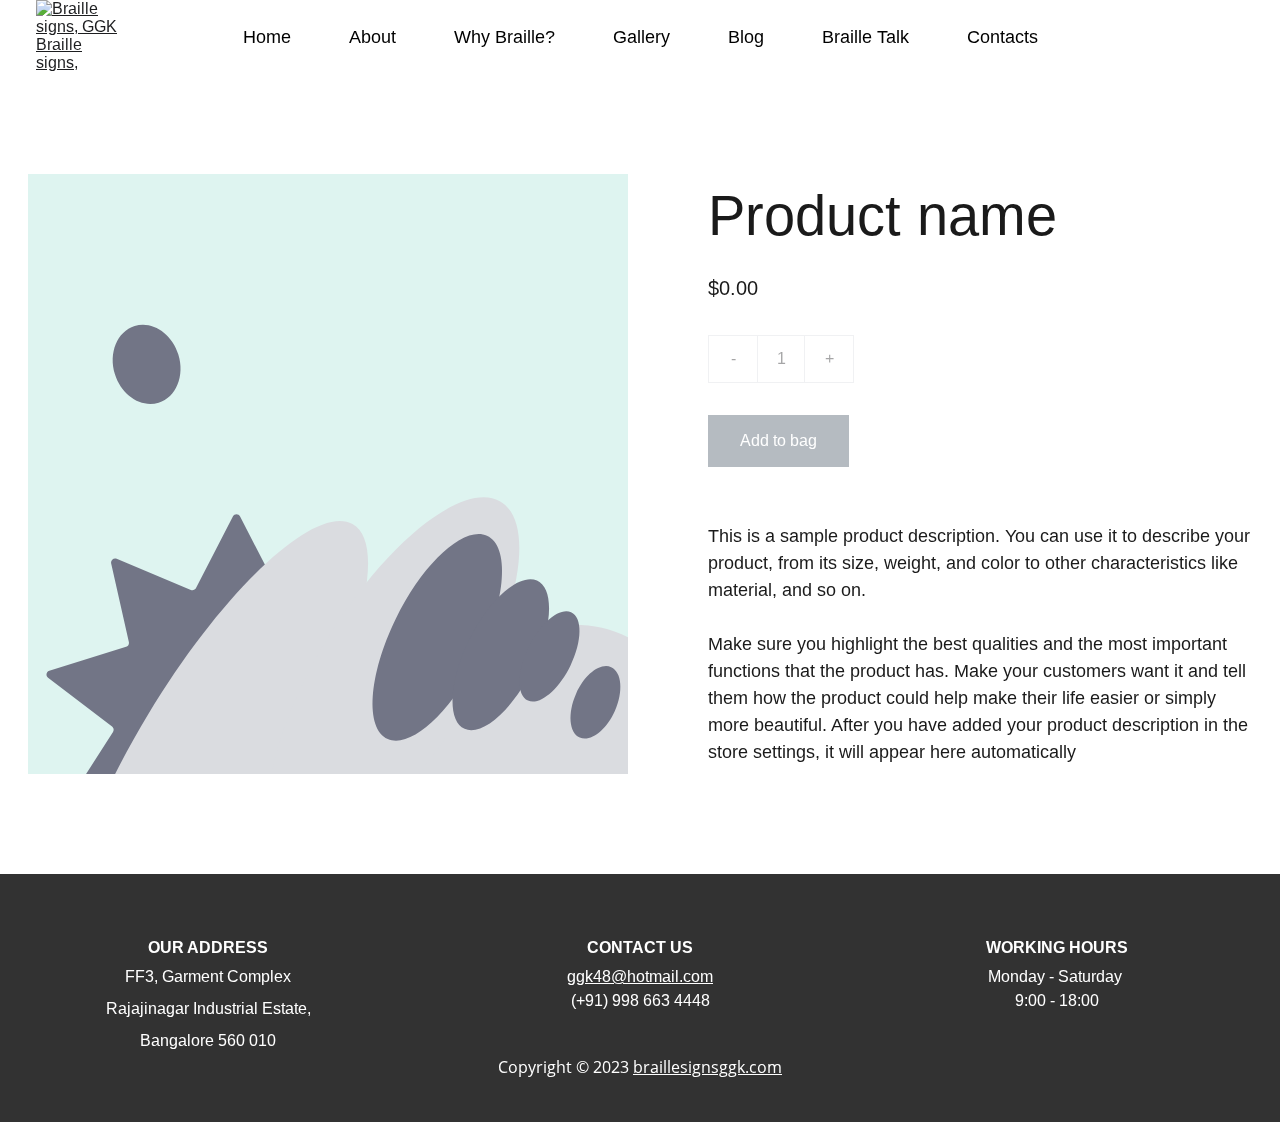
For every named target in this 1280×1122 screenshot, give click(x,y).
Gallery (641, 37)
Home (267, 37)
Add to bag (778, 440)
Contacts (1002, 37)
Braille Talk (865, 37)
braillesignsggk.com (707, 1067)
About (372, 37)
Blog (746, 37)
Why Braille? (504, 37)
